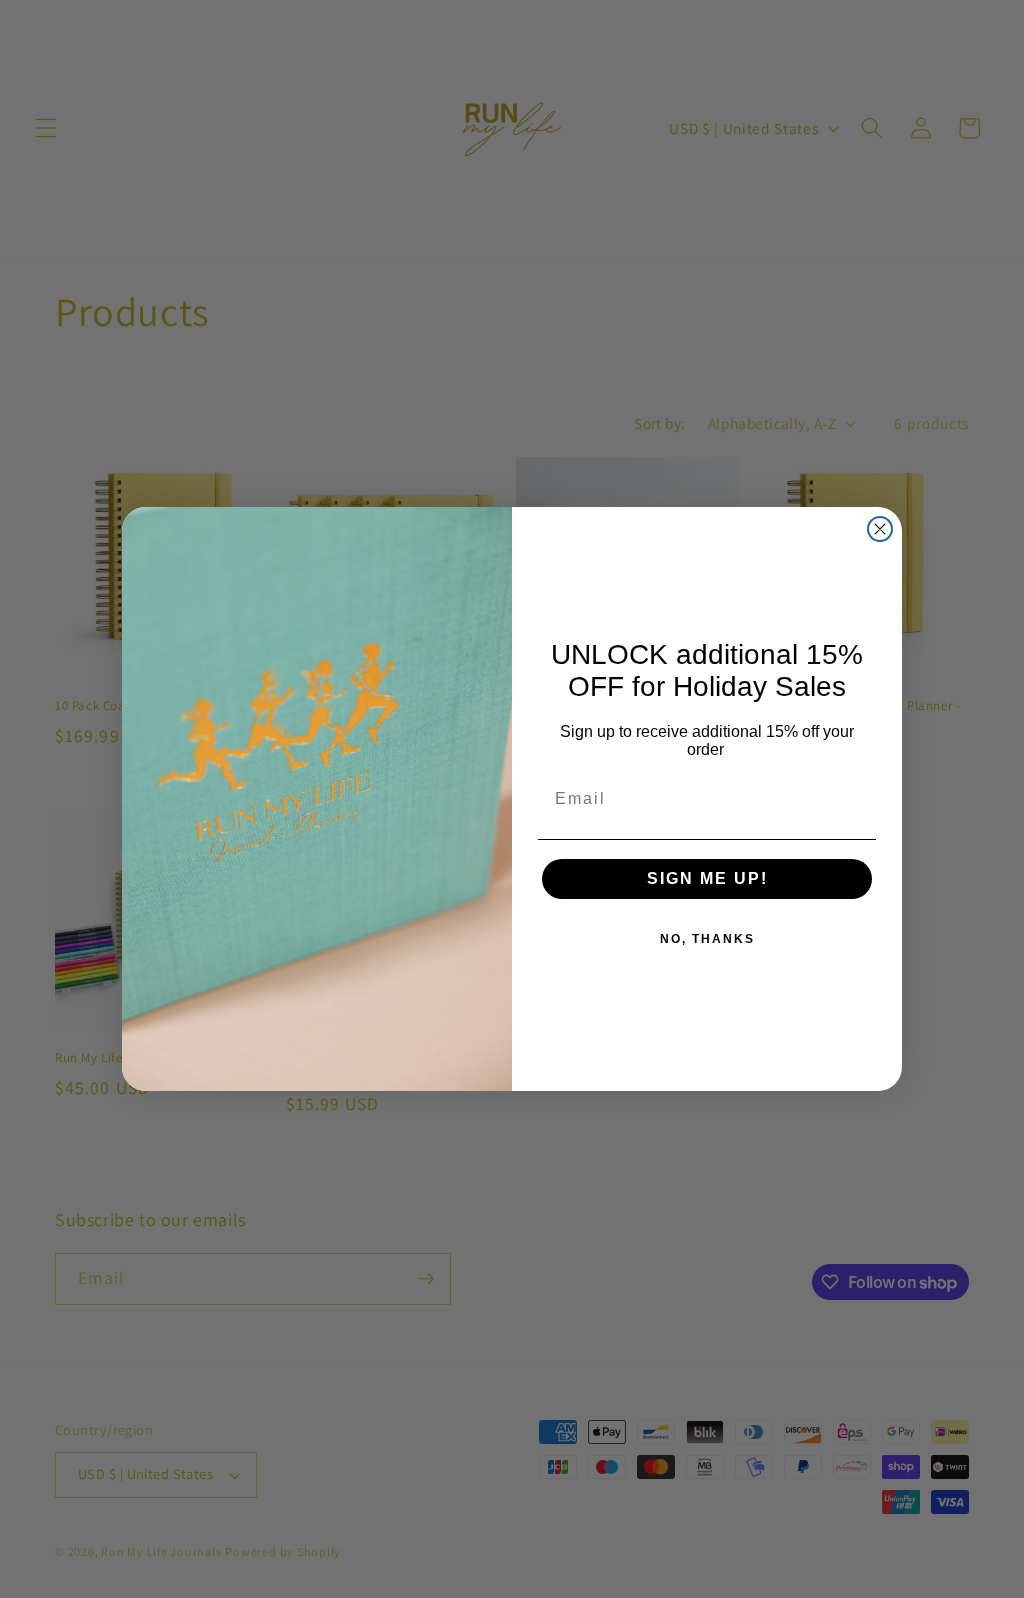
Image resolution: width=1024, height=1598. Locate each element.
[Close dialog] (880, 529)
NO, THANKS (707, 939)
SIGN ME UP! (707, 878)
